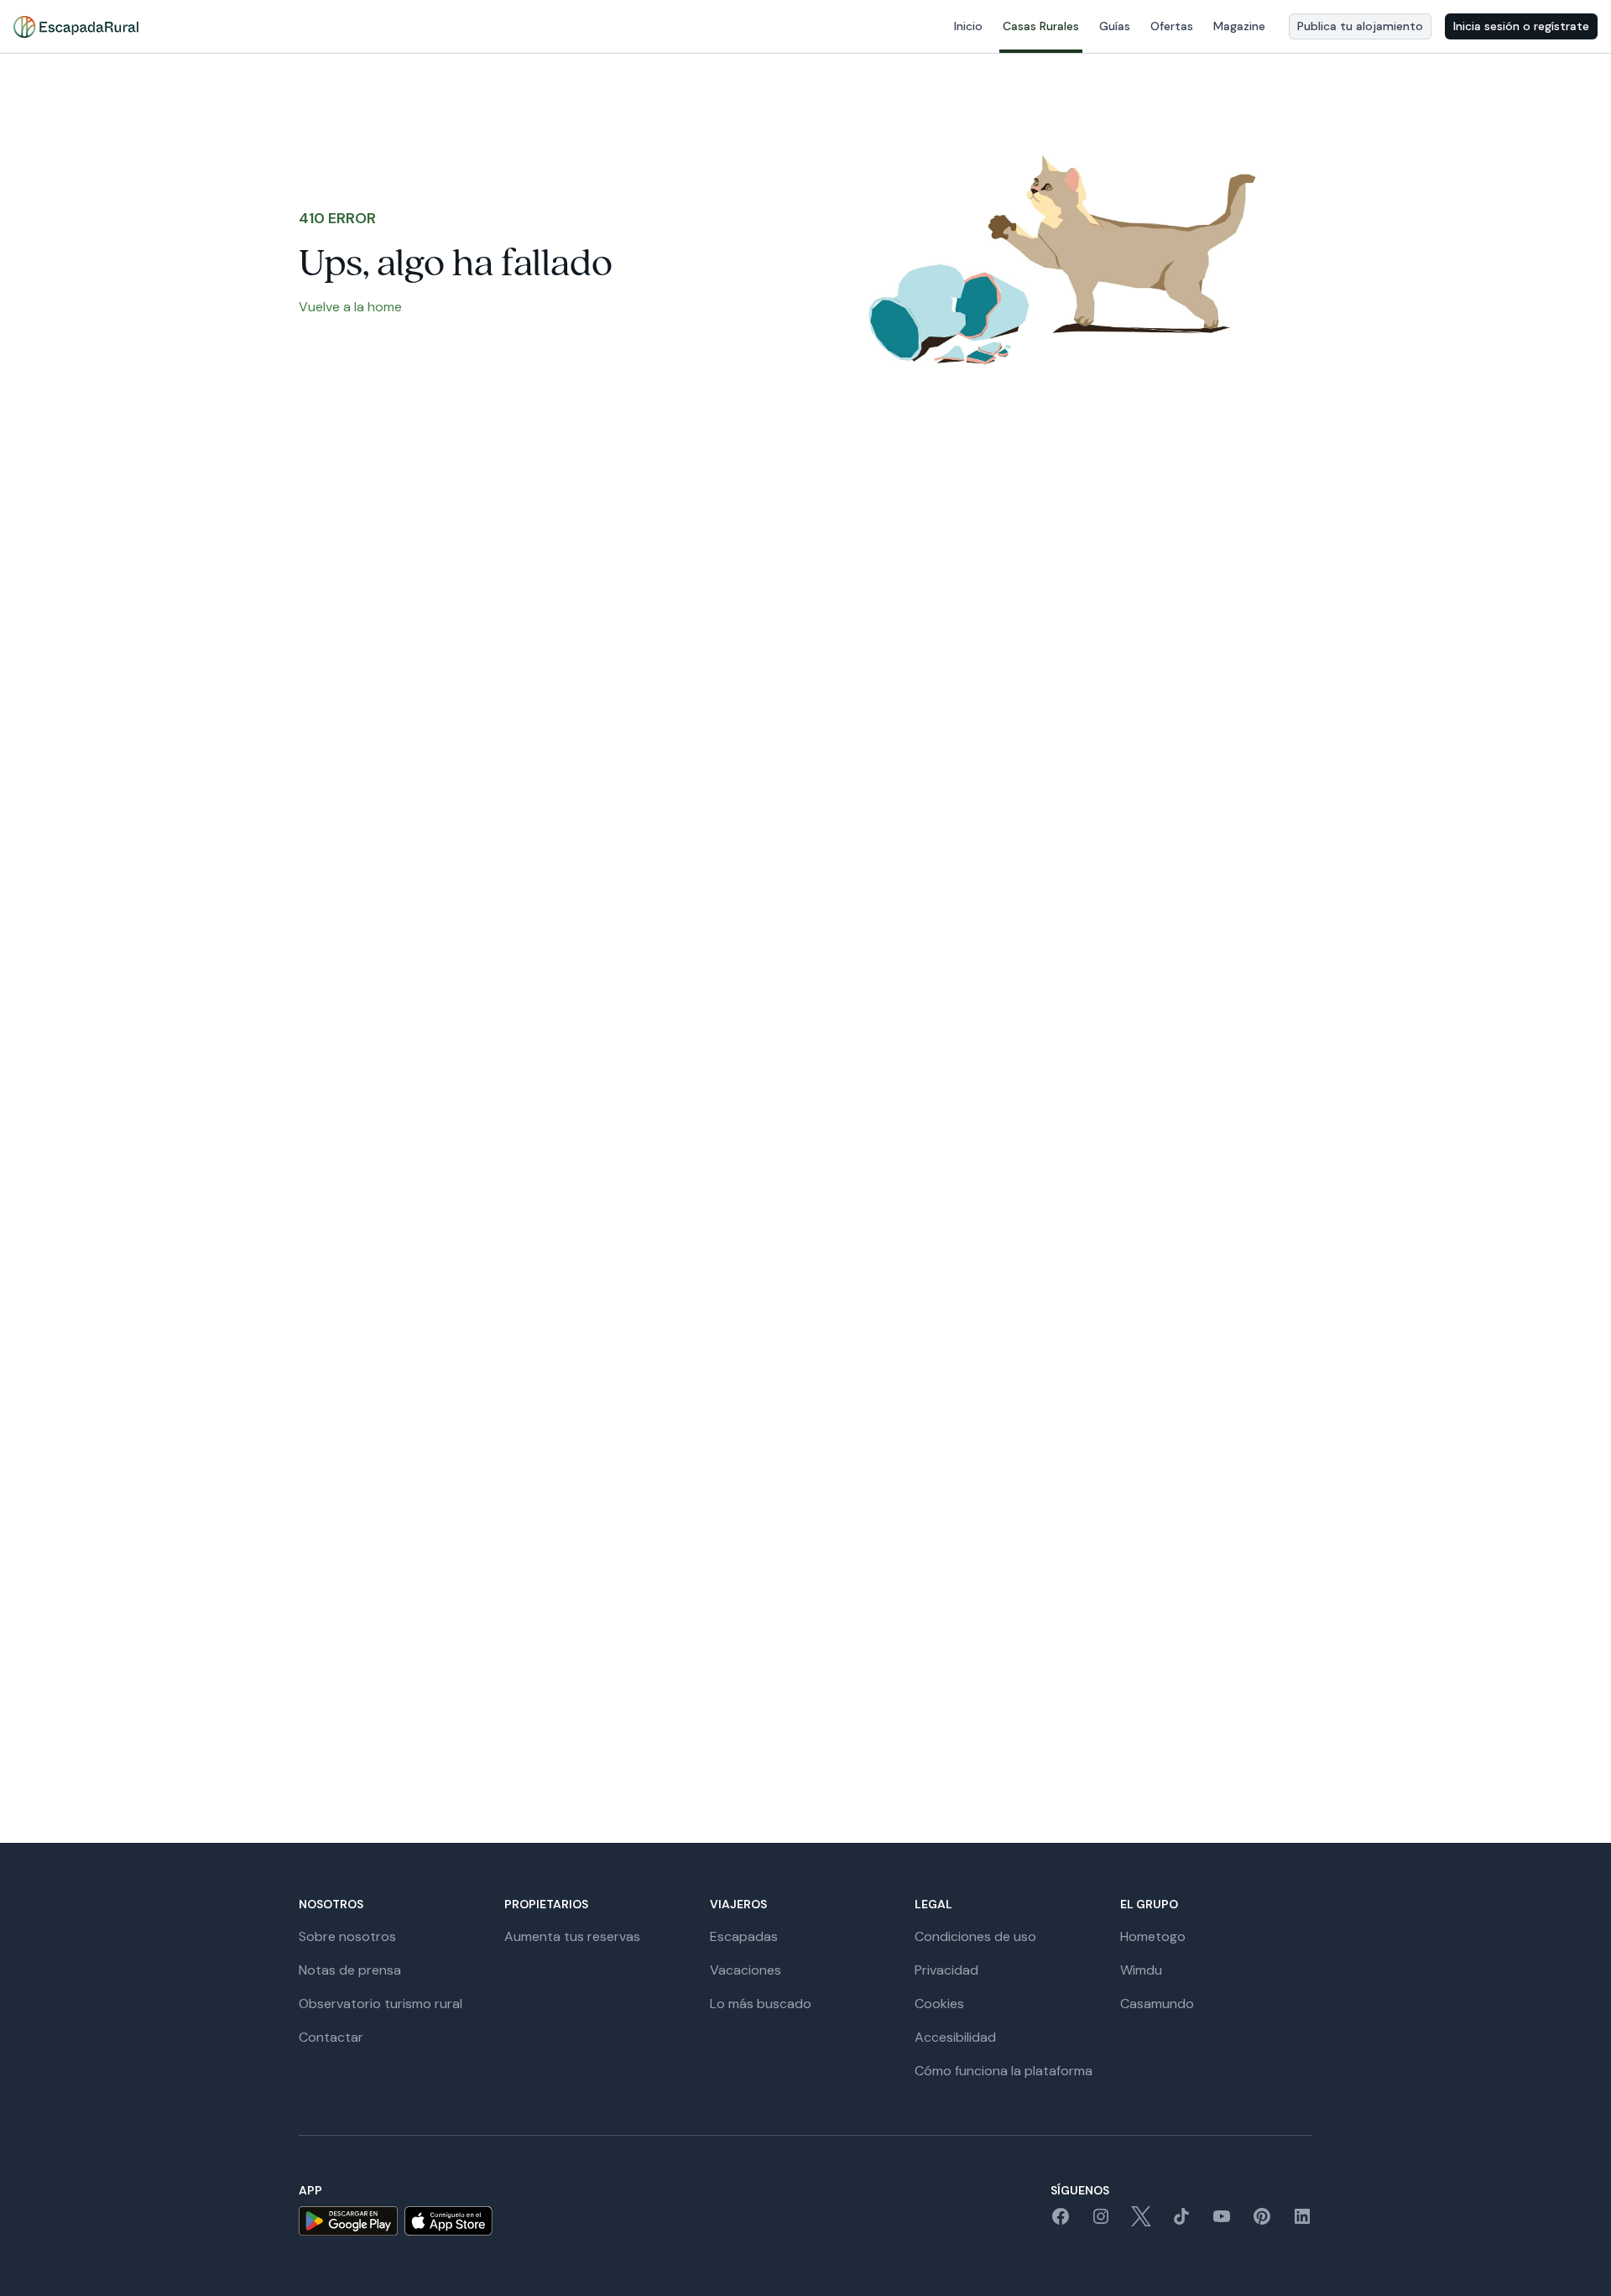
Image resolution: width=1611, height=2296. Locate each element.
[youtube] (1222, 2222)
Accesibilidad (955, 2037)
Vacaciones (746, 1970)
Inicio (968, 26)
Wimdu (1141, 1970)
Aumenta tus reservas (572, 1936)
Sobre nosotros (347, 1936)
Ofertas (1172, 26)
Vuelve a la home (350, 307)
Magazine (1239, 26)
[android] (348, 2221)
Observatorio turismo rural (381, 2004)
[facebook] (1061, 2222)
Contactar (331, 2037)
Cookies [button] (939, 2004)
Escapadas (744, 1936)
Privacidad (946, 1970)
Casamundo (1157, 2004)
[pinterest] (1262, 2222)
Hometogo (1153, 1936)
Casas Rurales (1041, 26)
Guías (1115, 26)
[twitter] (1141, 2222)
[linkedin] (1302, 2222)
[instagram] (1101, 2222)
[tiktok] (1181, 2222)
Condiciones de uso (975, 1936)
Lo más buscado (761, 2004)
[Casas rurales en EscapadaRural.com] (76, 27)
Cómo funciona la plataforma (1004, 2071)
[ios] (448, 2221)
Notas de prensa (350, 1970)
